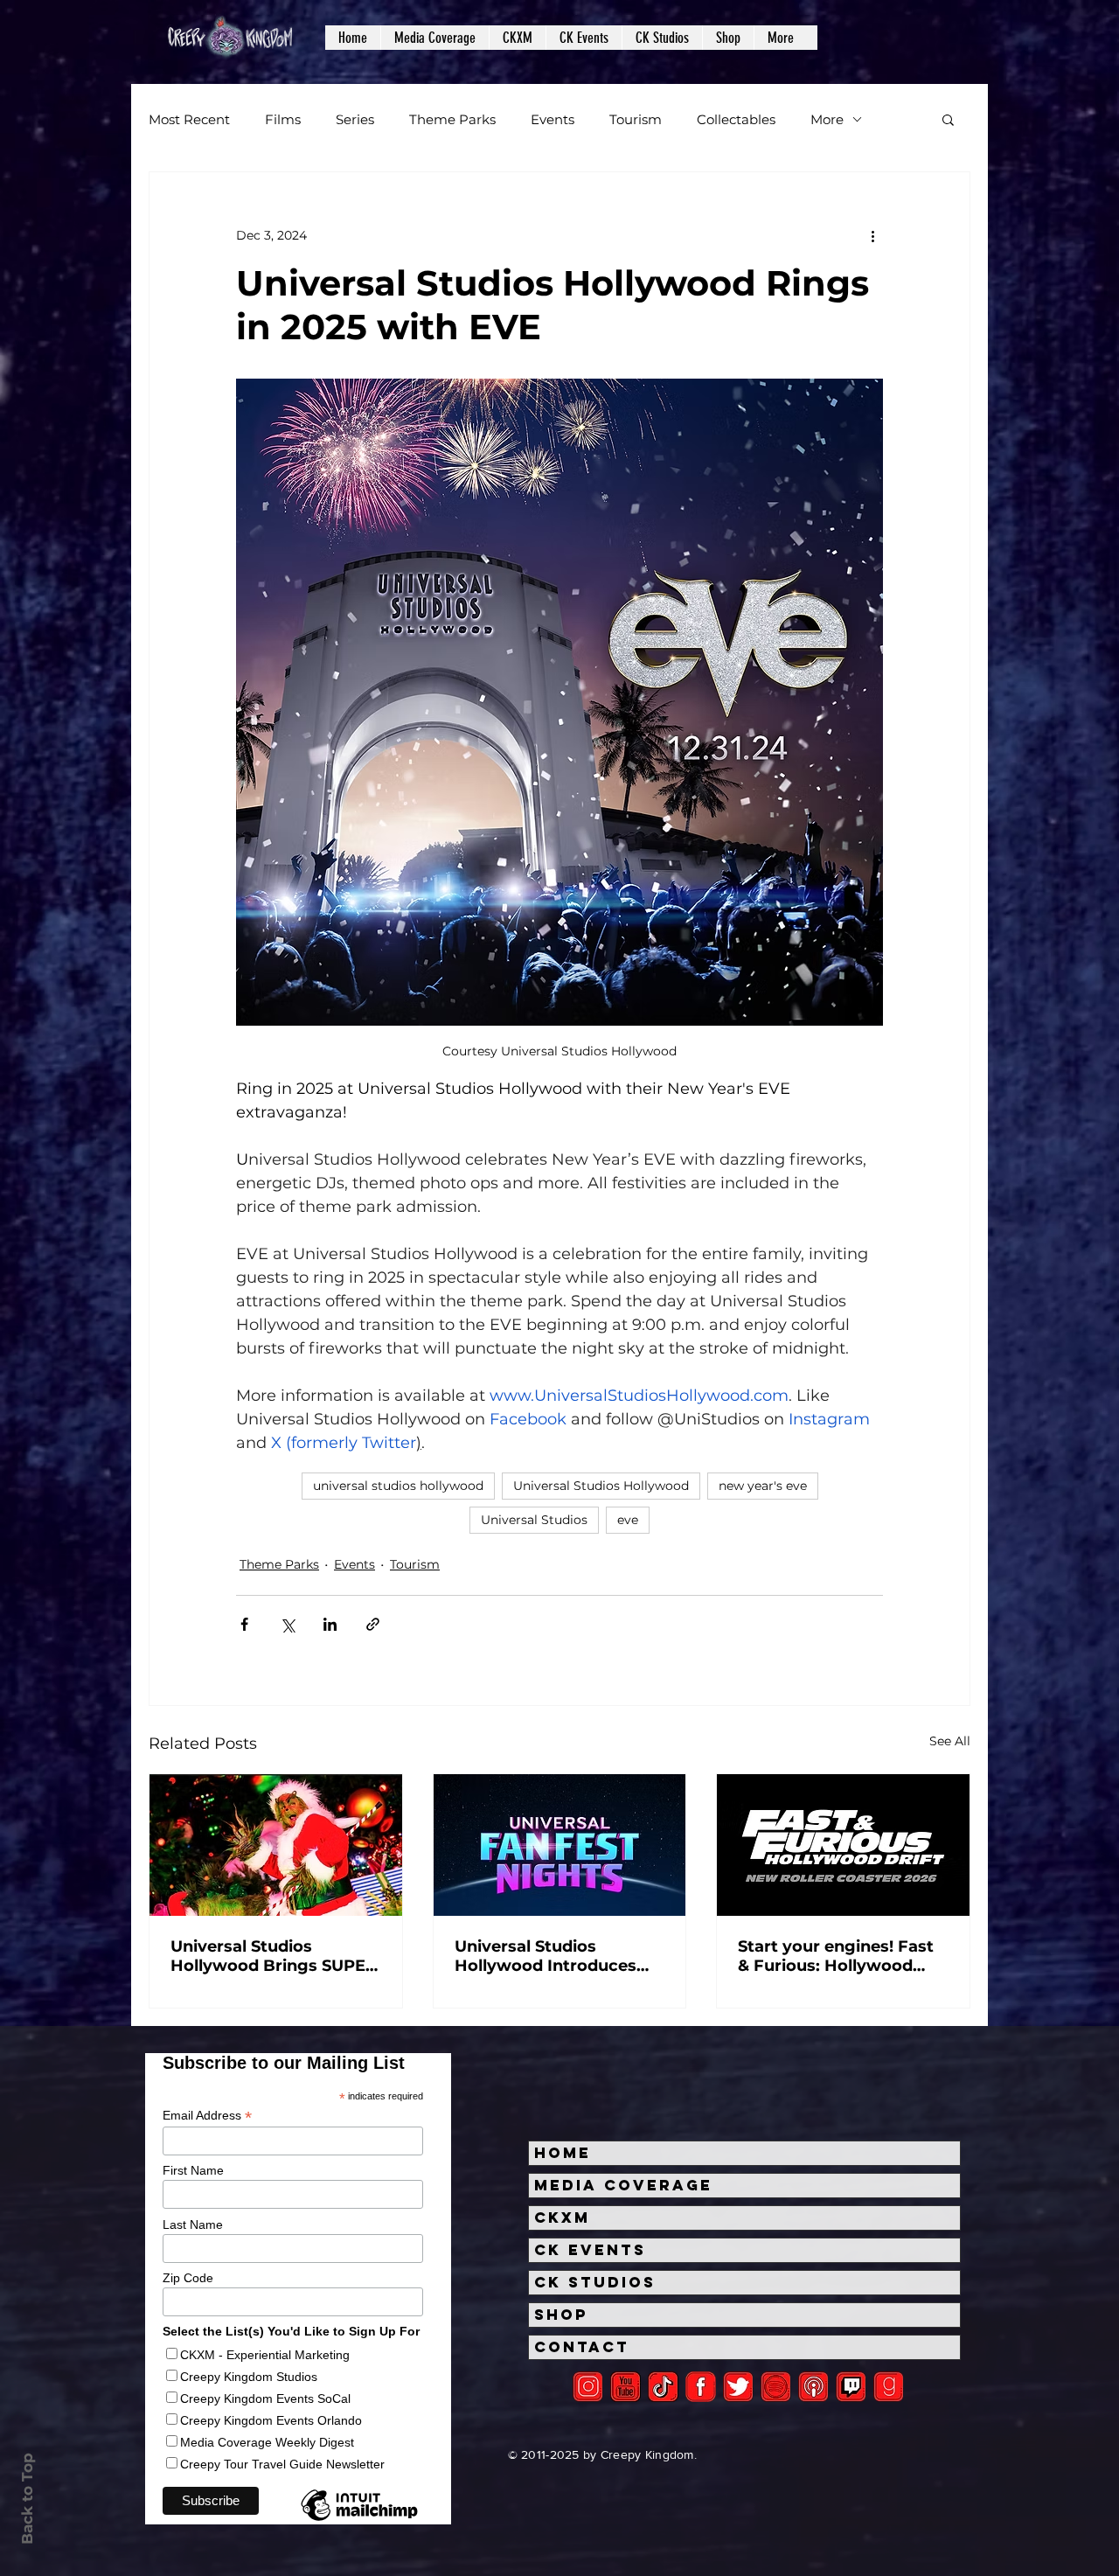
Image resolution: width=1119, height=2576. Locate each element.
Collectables (736, 119)
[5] (626, 2387)
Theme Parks (452, 119)
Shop (561, 2315)
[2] (588, 2387)
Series (355, 119)
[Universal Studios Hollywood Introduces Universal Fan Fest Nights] (560, 1845)
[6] (776, 2387)
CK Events (590, 2250)
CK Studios (595, 2282)
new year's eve (763, 1486)
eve (628, 1520)
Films (283, 119)
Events (553, 119)
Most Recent (189, 119)
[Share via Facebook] (244, 1624)
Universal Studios (534, 1520)
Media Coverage (623, 2185)
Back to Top (27, 2499)
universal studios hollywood (398, 1486)
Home (563, 2153)
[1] (663, 2387)
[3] (701, 2387)
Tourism (636, 119)
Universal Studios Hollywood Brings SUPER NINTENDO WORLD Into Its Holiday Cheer (274, 1956)
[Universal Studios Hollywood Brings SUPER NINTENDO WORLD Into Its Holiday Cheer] (276, 1845)
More (827, 119)
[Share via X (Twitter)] (287, 1624)
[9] (889, 2387)
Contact (582, 2347)
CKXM (562, 2217)
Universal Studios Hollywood (601, 1486)
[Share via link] (373, 1624)
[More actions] (872, 235)
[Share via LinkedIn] (330, 1624)
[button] (434, 38)
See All (950, 1741)
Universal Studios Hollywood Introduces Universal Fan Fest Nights (546, 1956)
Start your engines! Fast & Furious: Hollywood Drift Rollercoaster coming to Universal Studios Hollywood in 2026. (836, 1956)
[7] (813, 2387)
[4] (738, 2387)
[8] (851, 2387)
